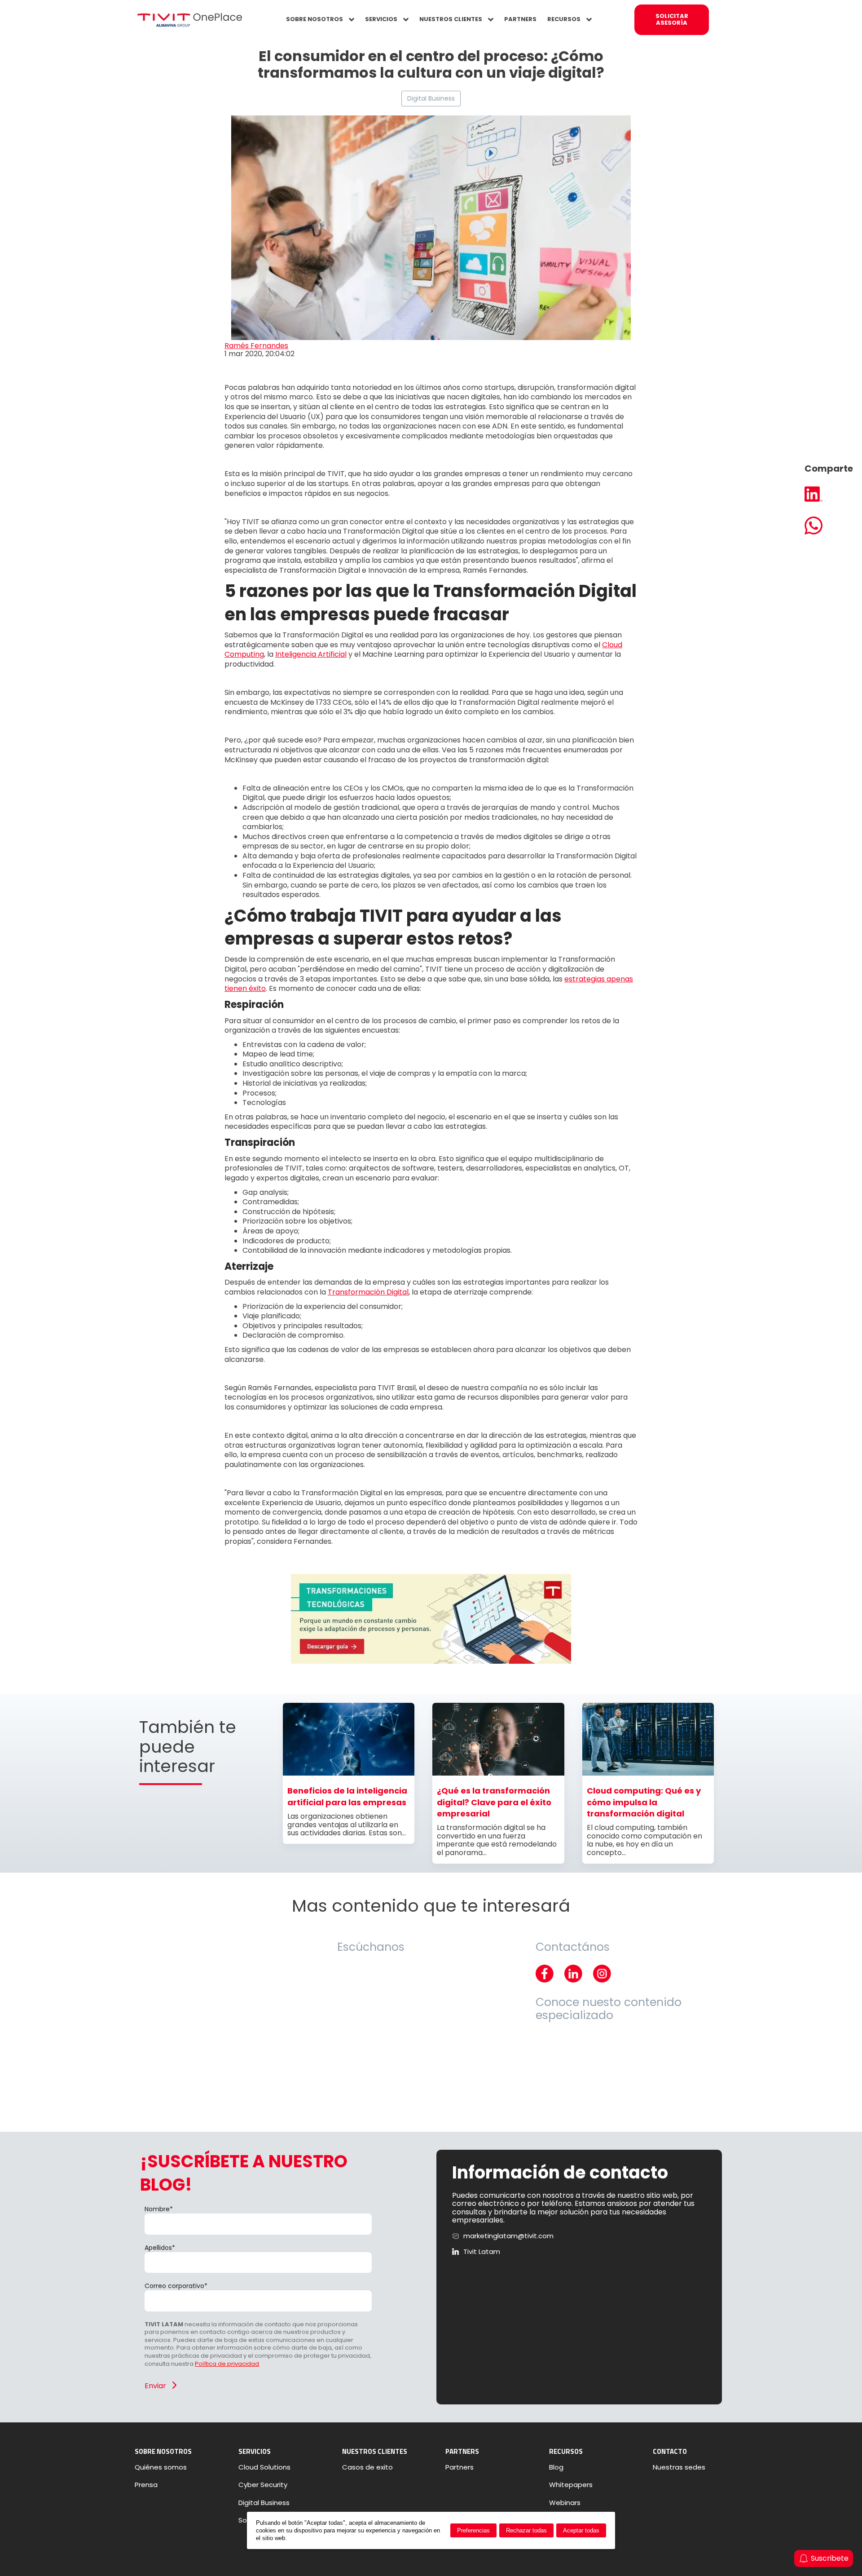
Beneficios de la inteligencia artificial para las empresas (347, 1796)
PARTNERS (520, 19)
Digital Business (431, 98)
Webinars (565, 2503)
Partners (460, 2467)
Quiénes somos (161, 2467)
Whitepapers (571, 2485)
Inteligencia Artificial (311, 654)
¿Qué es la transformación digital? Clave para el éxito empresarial (494, 1802)
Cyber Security (263, 2485)
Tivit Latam (482, 2252)
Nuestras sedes (679, 2467)
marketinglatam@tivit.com (508, 2236)
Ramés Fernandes (256, 346)
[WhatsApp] (829, 526)
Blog (556, 2467)
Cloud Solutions (264, 2467)
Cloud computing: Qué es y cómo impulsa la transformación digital (644, 1802)
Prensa (146, 2485)
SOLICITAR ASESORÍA (672, 19)
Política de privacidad (227, 2364)
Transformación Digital (368, 1292)
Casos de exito (367, 2467)
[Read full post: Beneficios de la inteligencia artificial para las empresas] (349, 1773)
